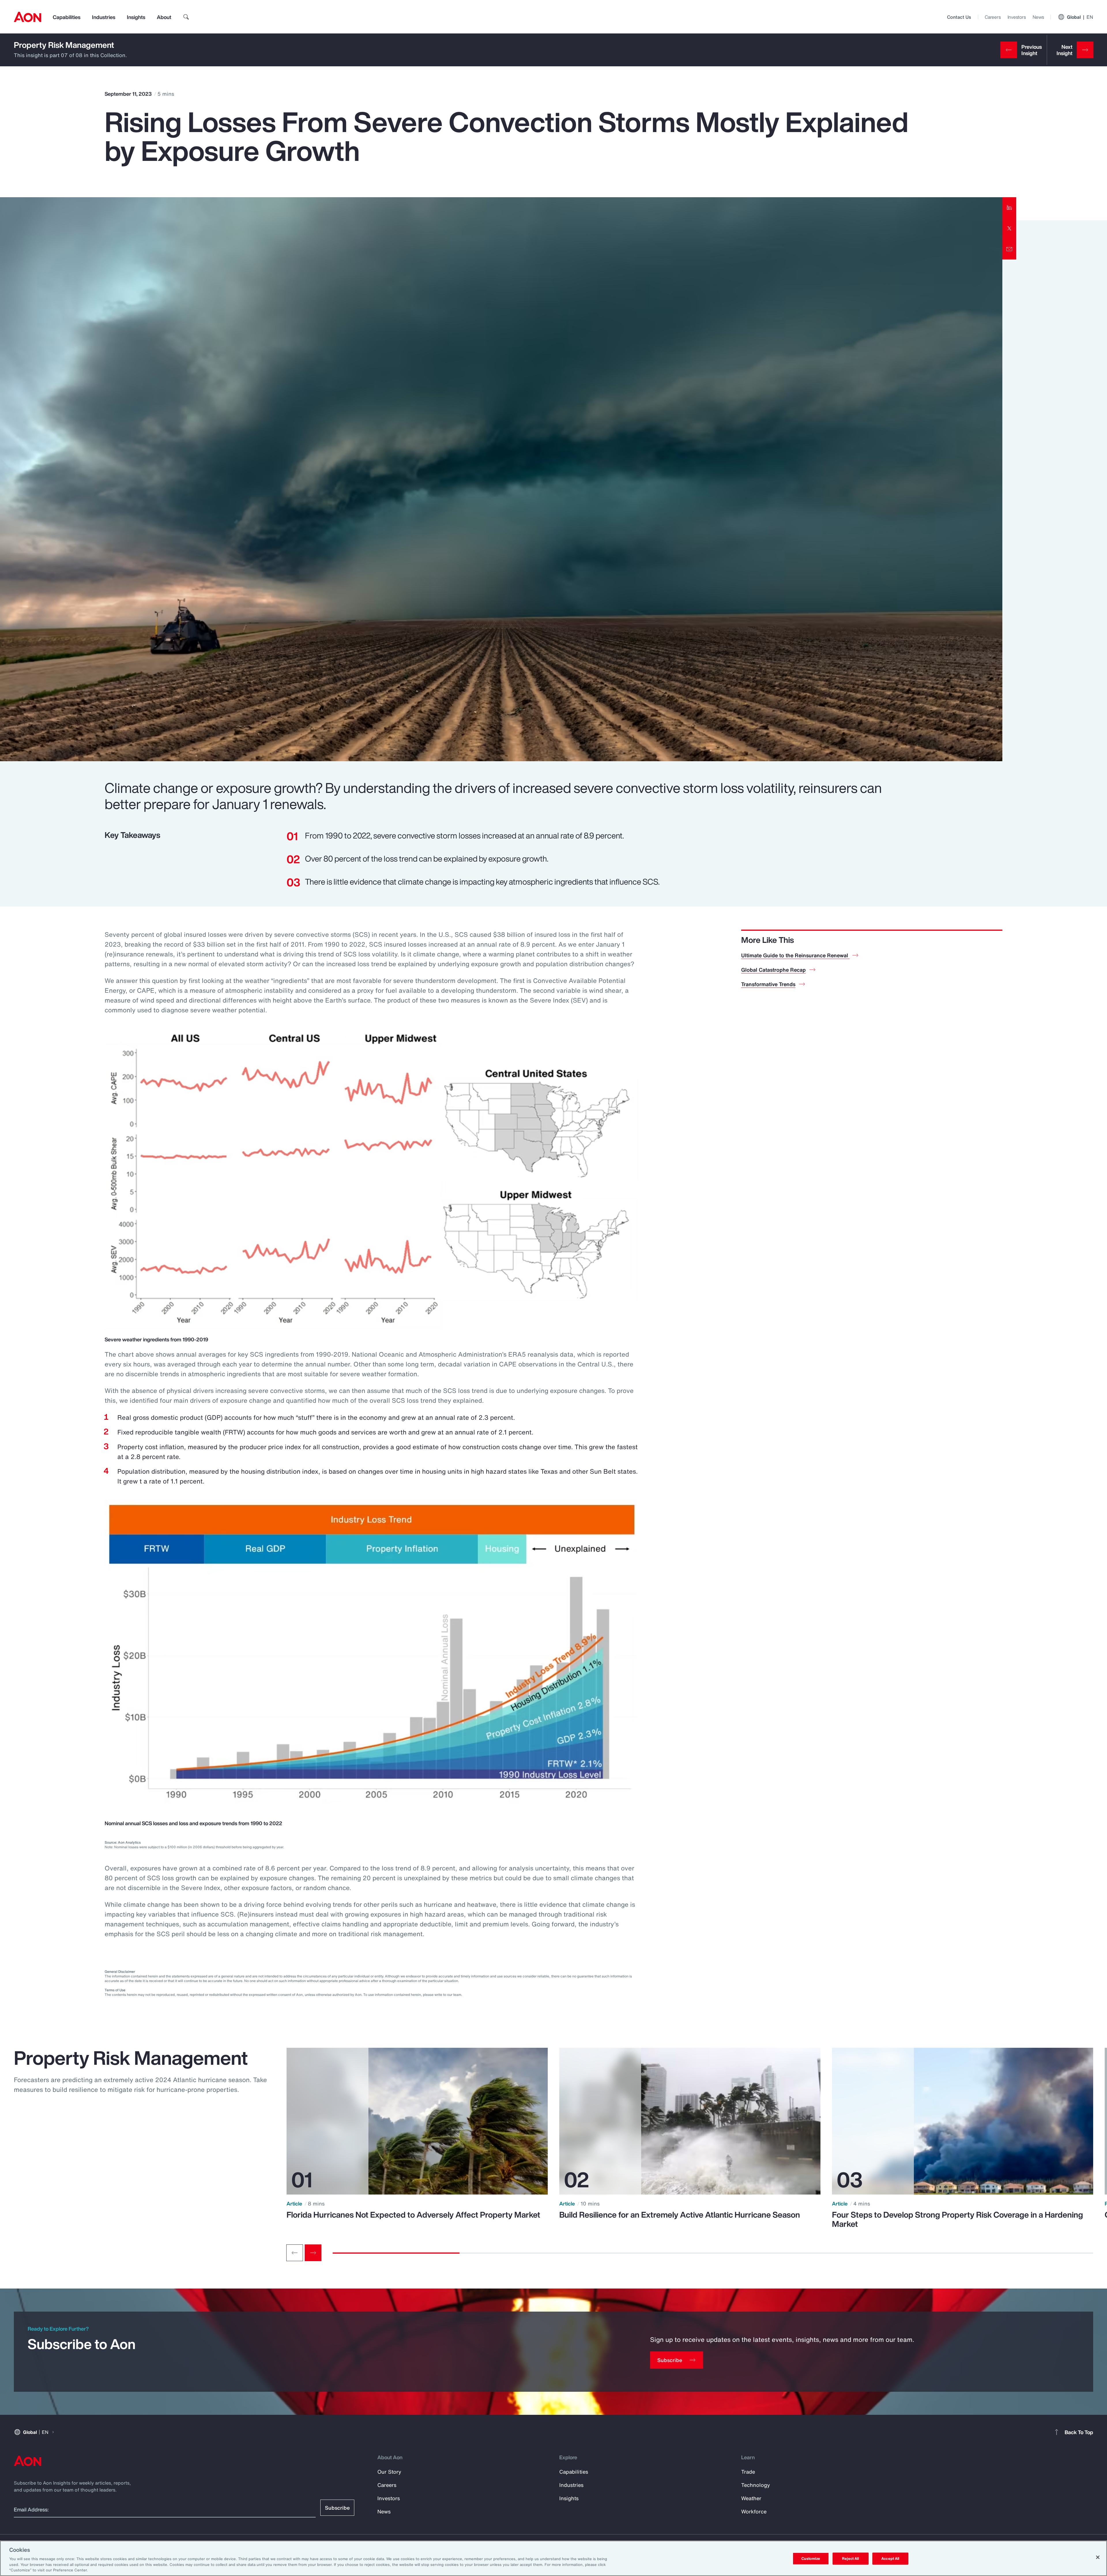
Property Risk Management (64, 45)
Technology (756, 2485)
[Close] (1098, 2557)
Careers (993, 17)
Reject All (850, 2559)
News (1038, 17)
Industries (104, 17)
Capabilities (67, 17)
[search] (186, 17)
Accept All (890, 2559)
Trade (748, 2472)
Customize (811, 2559)
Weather (751, 2498)
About (164, 17)
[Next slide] (313, 2253)
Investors (1017, 17)
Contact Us (959, 17)
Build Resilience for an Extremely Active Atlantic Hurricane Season (680, 2215)
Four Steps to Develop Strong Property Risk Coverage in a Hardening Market (958, 2219)
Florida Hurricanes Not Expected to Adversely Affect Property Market (413, 2215)
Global (1080, 17)
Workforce (754, 2511)
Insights (136, 17)
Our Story (389, 2472)
